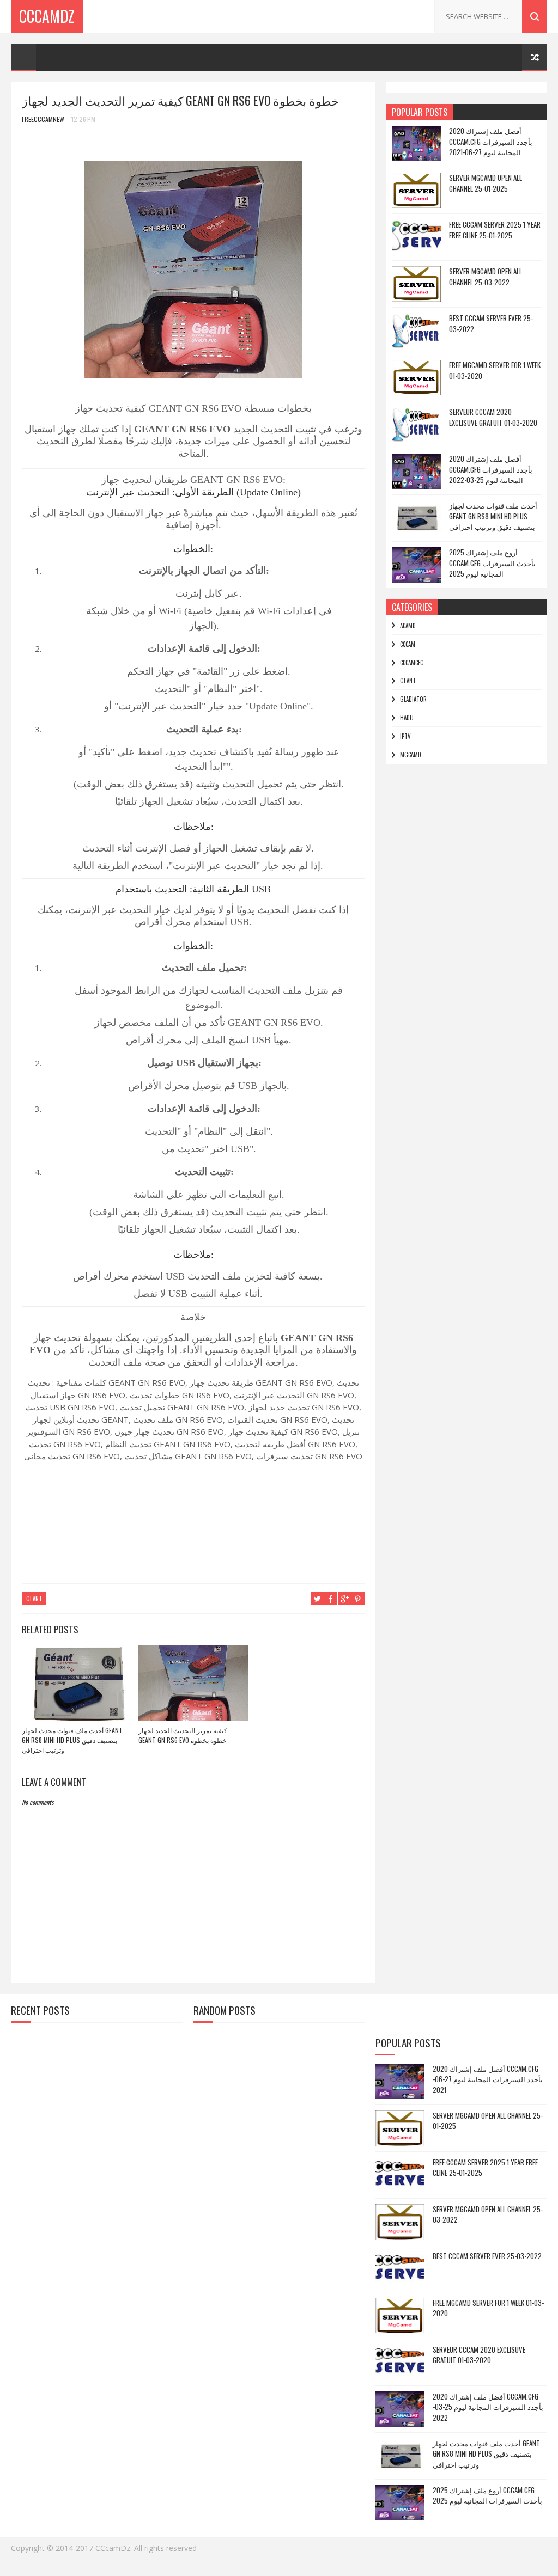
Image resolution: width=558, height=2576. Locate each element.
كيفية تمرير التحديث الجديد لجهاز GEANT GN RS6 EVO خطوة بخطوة (183, 1735)
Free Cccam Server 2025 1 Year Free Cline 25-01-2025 (495, 230)
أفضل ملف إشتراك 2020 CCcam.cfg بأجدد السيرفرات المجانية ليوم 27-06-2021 (491, 141)
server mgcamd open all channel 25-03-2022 (486, 277)
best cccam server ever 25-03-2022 (491, 323)
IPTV (405, 736)
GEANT (34, 1599)
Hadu (407, 718)
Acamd (408, 626)
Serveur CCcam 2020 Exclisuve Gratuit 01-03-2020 (493, 417)
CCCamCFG (412, 663)
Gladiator (413, 699)
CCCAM (408, 644)
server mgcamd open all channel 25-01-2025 (486, 183)
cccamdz (47, 16)
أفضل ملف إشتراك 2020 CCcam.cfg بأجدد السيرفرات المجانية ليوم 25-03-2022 (491, 469)
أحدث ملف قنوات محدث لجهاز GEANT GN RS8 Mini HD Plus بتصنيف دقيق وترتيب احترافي (72, 1740)
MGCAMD (411, 755)
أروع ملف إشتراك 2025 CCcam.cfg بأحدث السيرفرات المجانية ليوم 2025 (492, 563)
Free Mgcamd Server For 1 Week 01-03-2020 (495, 370)
